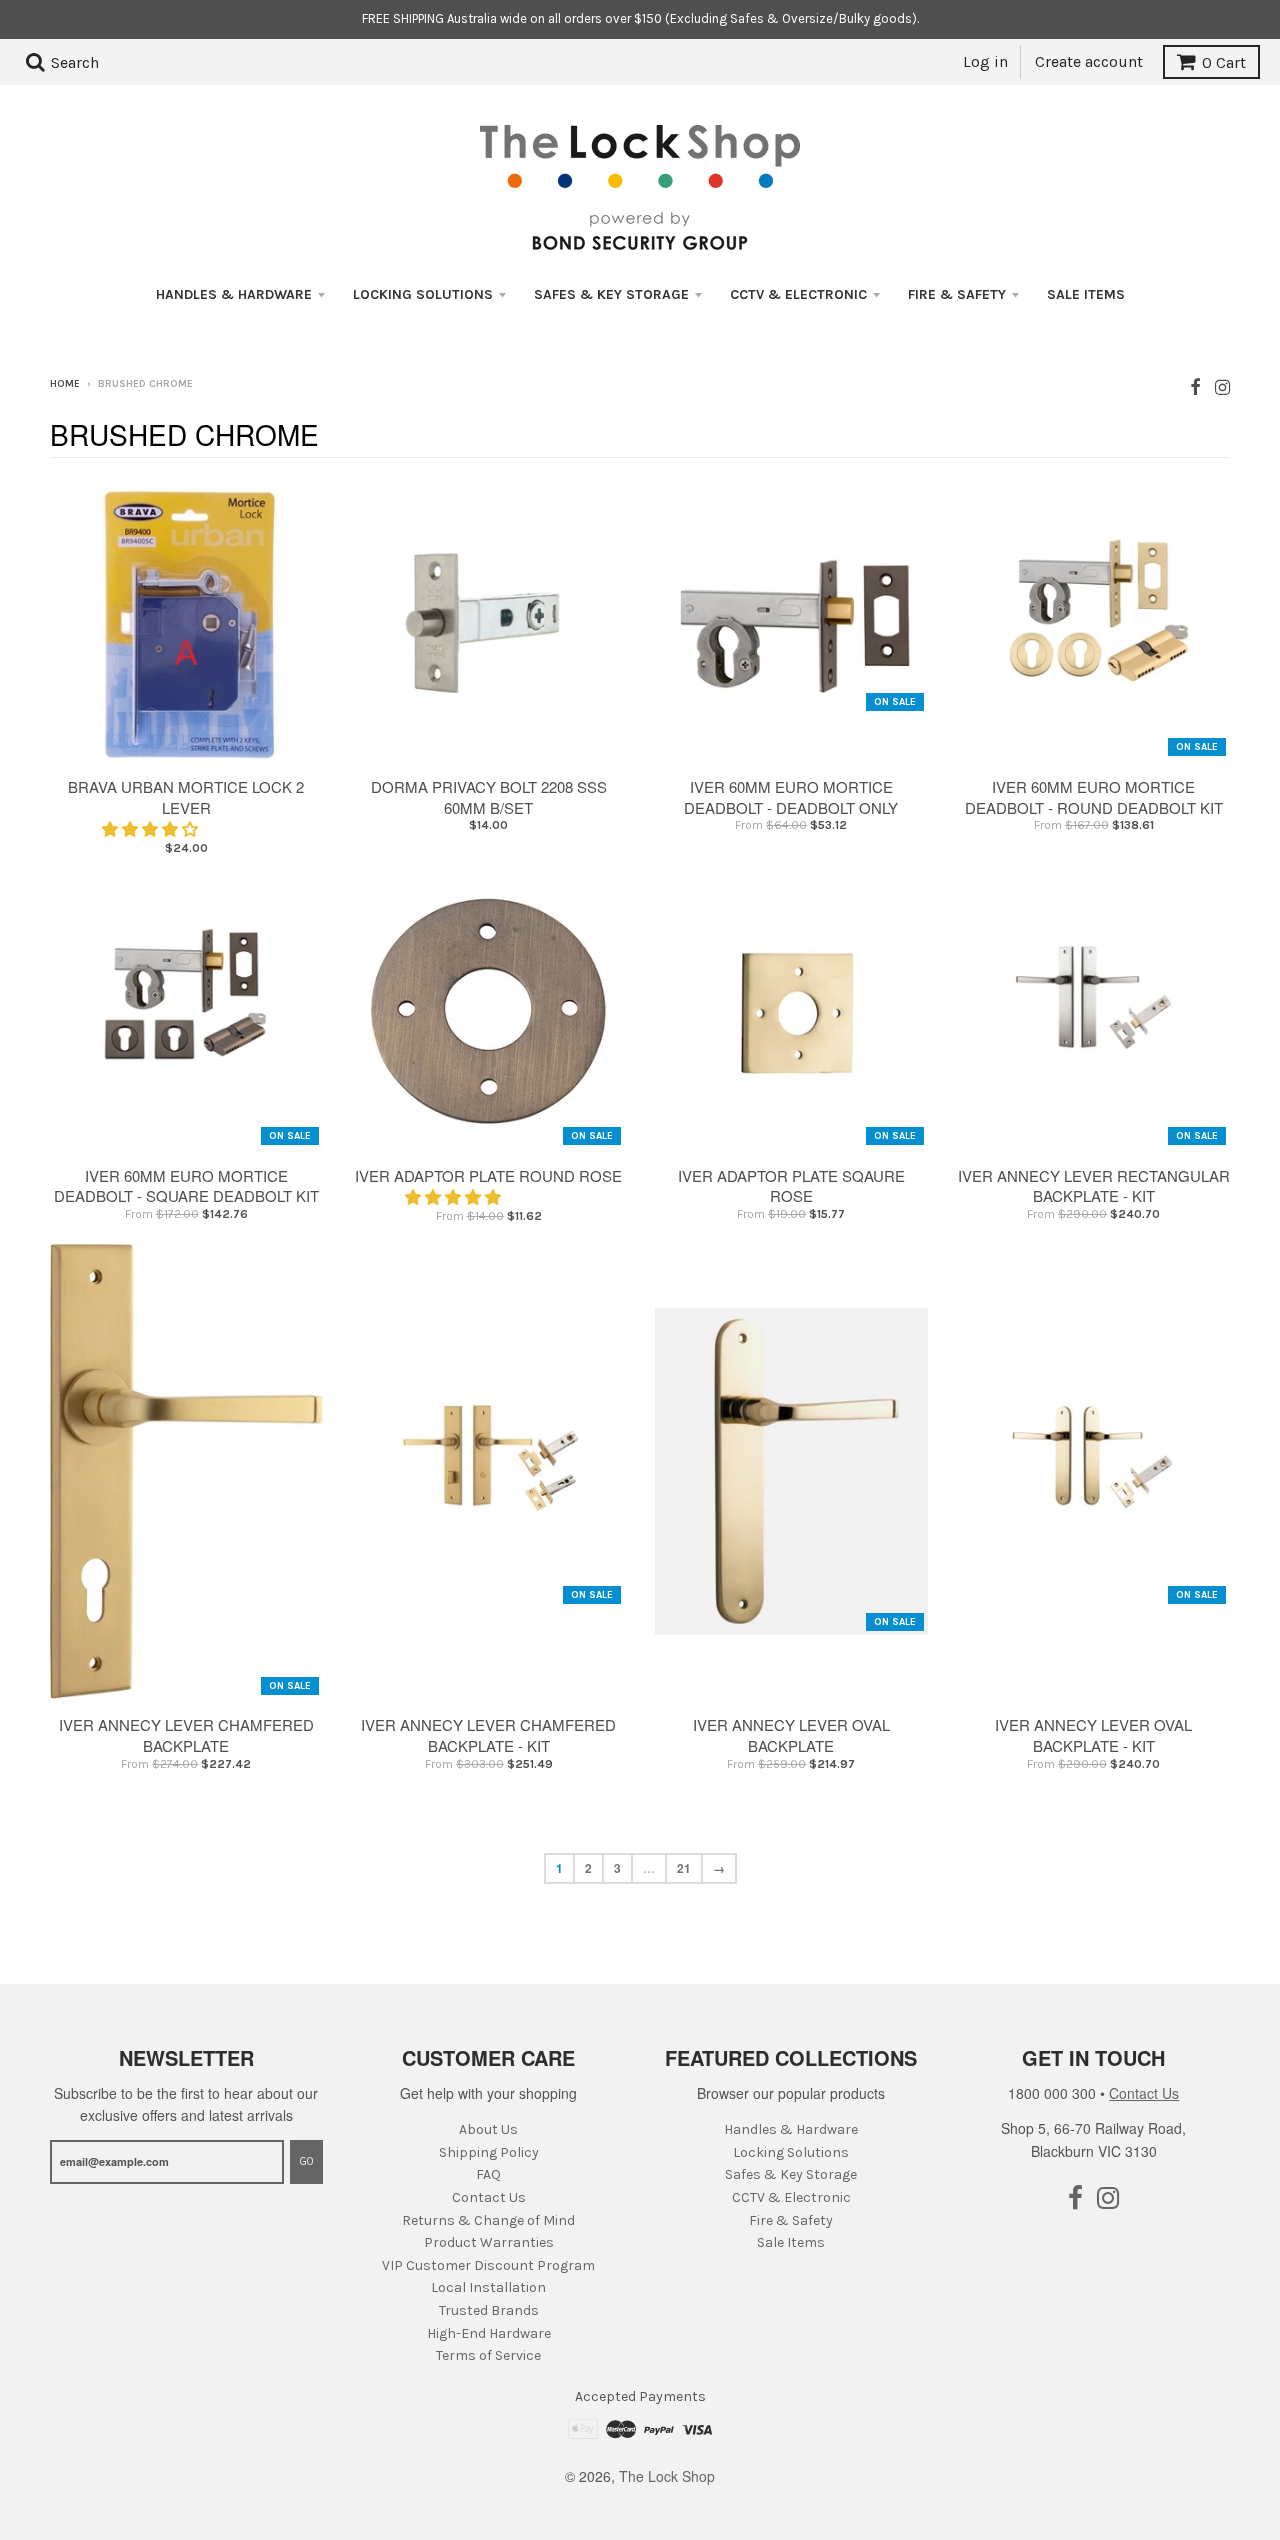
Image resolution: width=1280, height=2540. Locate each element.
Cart (1224, 62)
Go (306, 2161)
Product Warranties (489, 2242)
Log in (985, 61)
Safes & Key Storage (611, 294)
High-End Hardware (489, 2333)
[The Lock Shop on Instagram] (1222, 385)
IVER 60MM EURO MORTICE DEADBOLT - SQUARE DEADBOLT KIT (186, 1186)
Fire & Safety (957, 294)
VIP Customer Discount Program (488, 2265)
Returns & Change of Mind (488, 2220)
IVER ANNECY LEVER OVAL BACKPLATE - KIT (1093, 1735)
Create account (1089, 61)
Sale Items (1086, 294)
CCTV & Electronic (798, 294)
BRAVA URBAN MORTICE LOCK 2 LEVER (186, 797)
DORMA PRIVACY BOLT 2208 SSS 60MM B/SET (489, 797)
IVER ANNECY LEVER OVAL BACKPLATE (791, 1735)
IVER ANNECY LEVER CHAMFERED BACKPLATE (186, 1735)
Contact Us (489, 2197)
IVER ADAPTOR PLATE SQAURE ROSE (791, 1186)
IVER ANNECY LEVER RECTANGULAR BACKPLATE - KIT (1094, 1186)
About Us (488, 2129)
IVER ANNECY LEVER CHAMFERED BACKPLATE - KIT (488, 1735)
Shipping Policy (489, 2152)
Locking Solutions (423, 294)
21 (684, 1868)
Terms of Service (488, 2355)
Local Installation (488, 2287)
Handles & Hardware (234, 294)
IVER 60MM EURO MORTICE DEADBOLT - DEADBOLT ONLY (791, 797)
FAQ (488, 2174)
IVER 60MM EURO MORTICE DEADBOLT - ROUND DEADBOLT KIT (1094, 797)
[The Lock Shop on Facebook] (1195, 385)
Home (65, 384)
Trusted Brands (489, 2310)
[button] (152, 828)
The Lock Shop (667, 2476)
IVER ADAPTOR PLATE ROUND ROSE (488, 1175)
